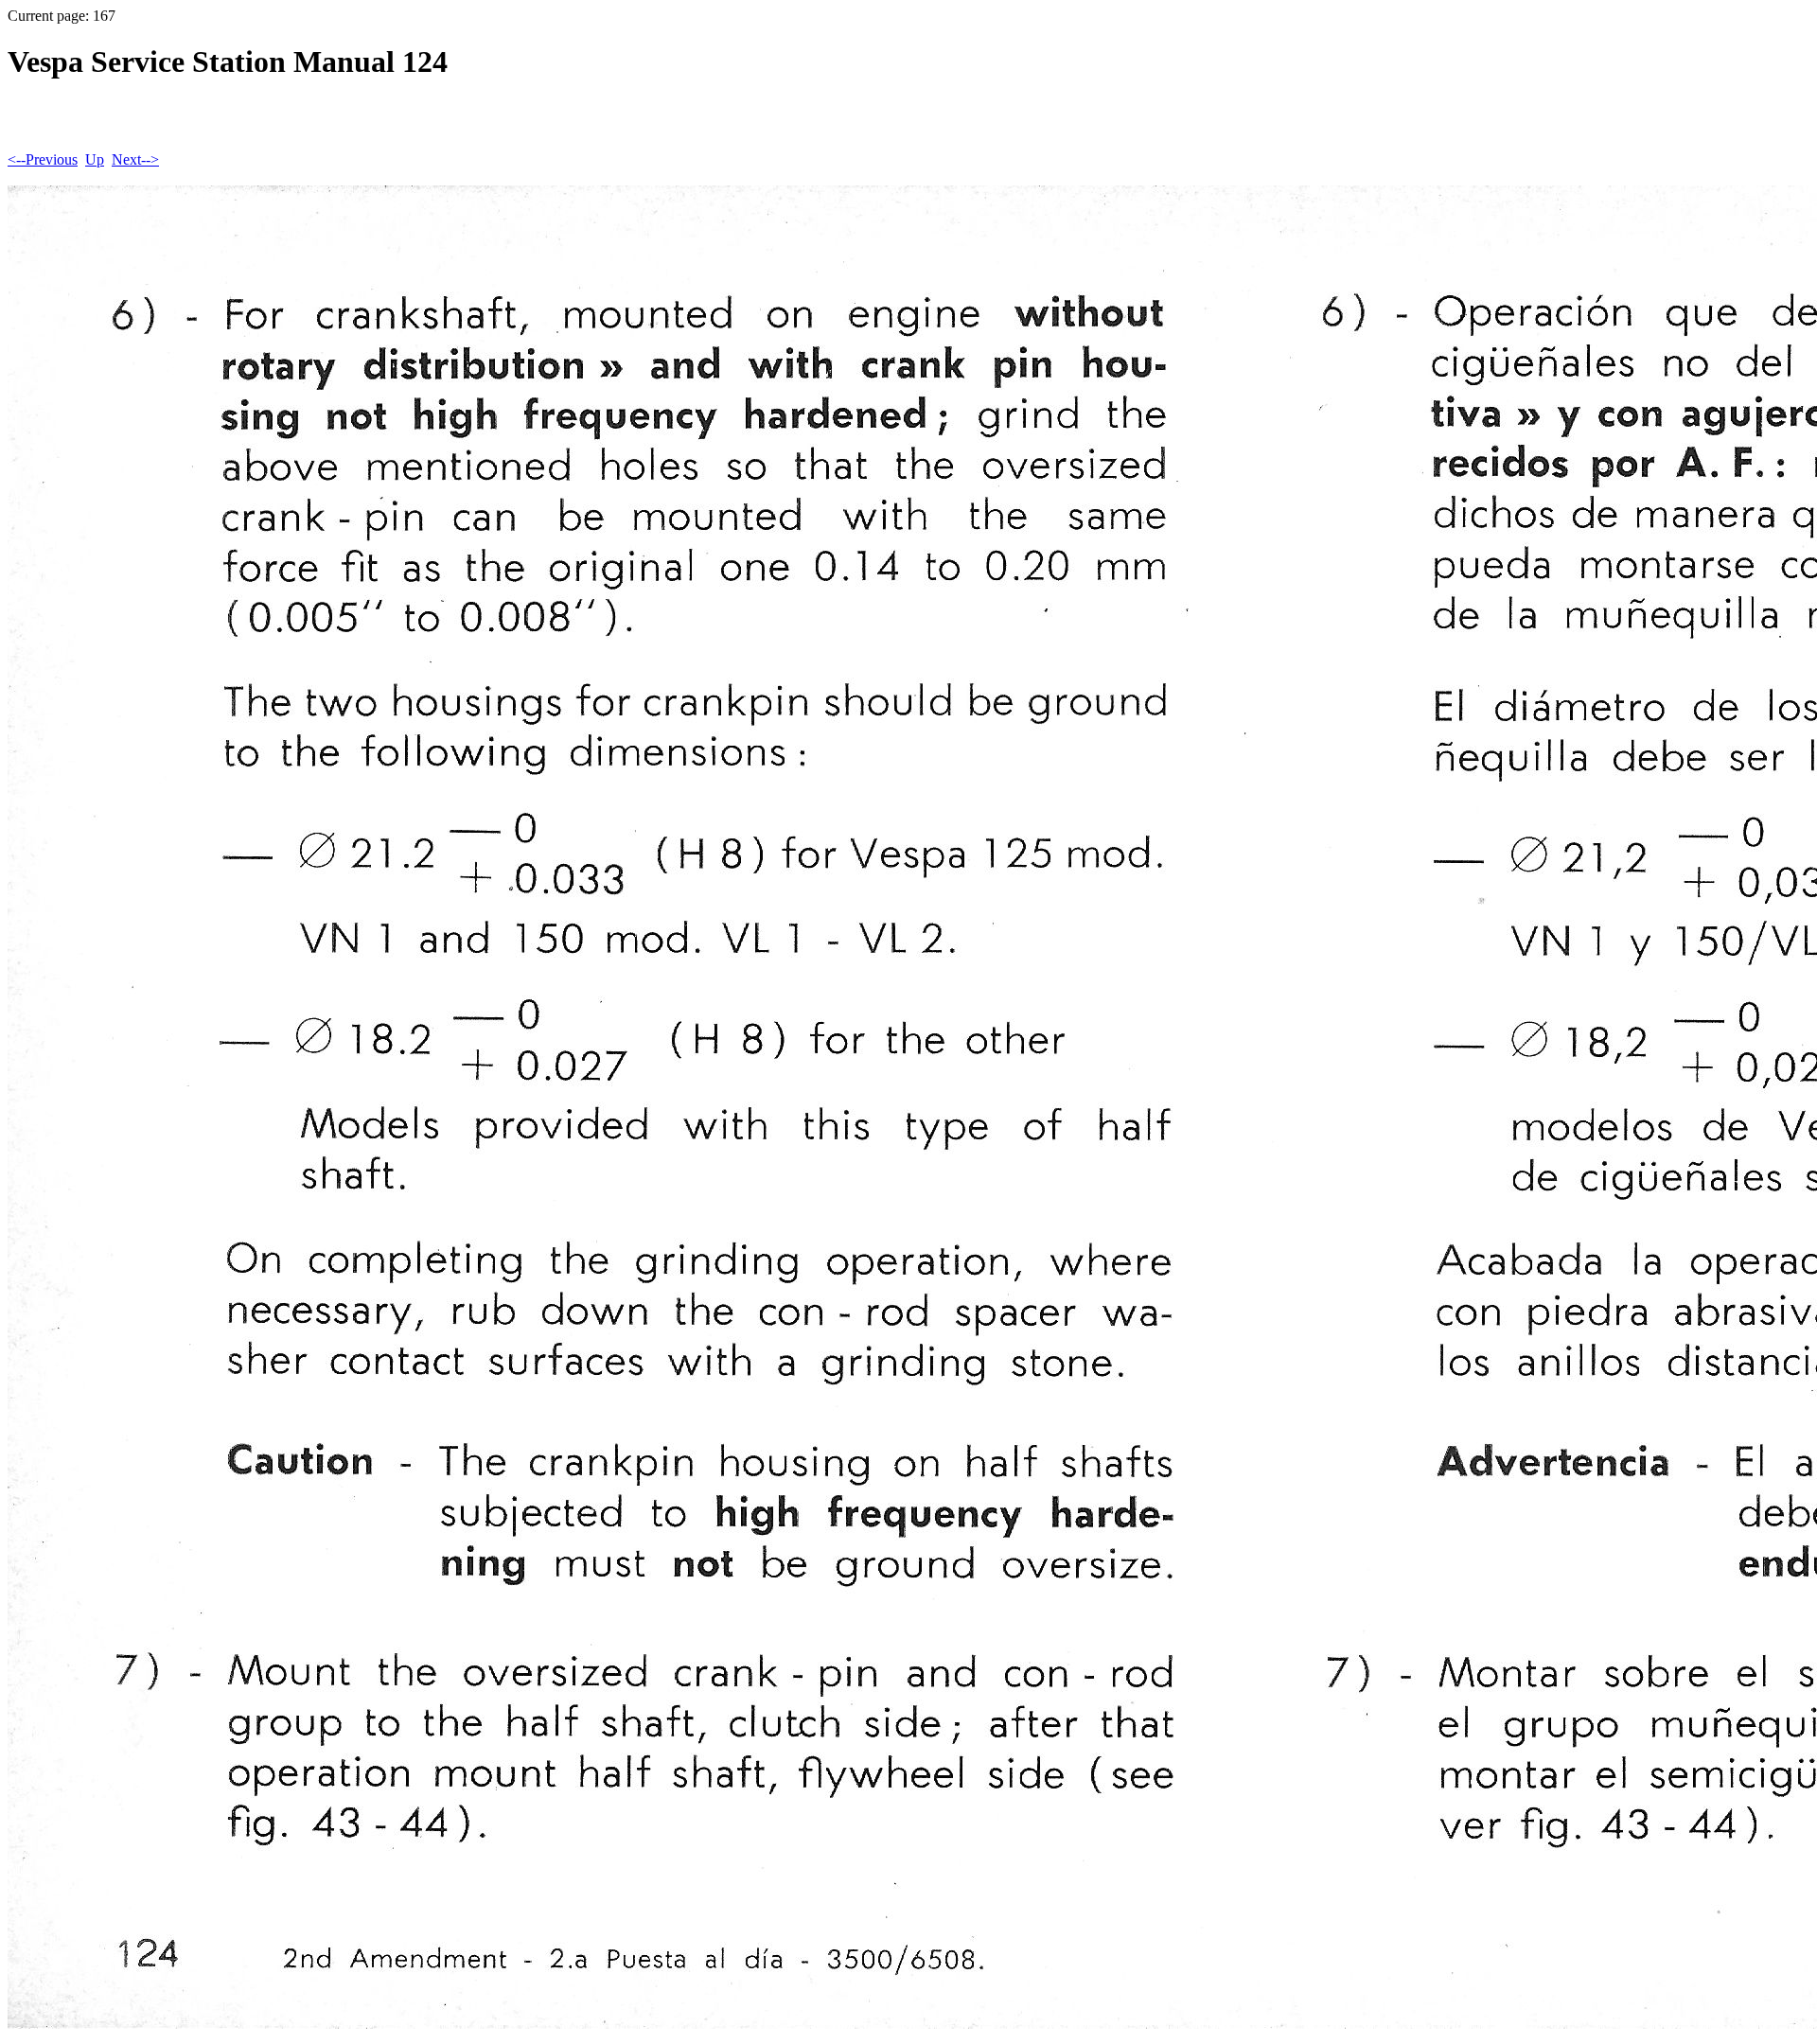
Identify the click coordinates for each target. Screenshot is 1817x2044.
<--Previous (43, 159)
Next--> (135, 159)
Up (95, 159)
